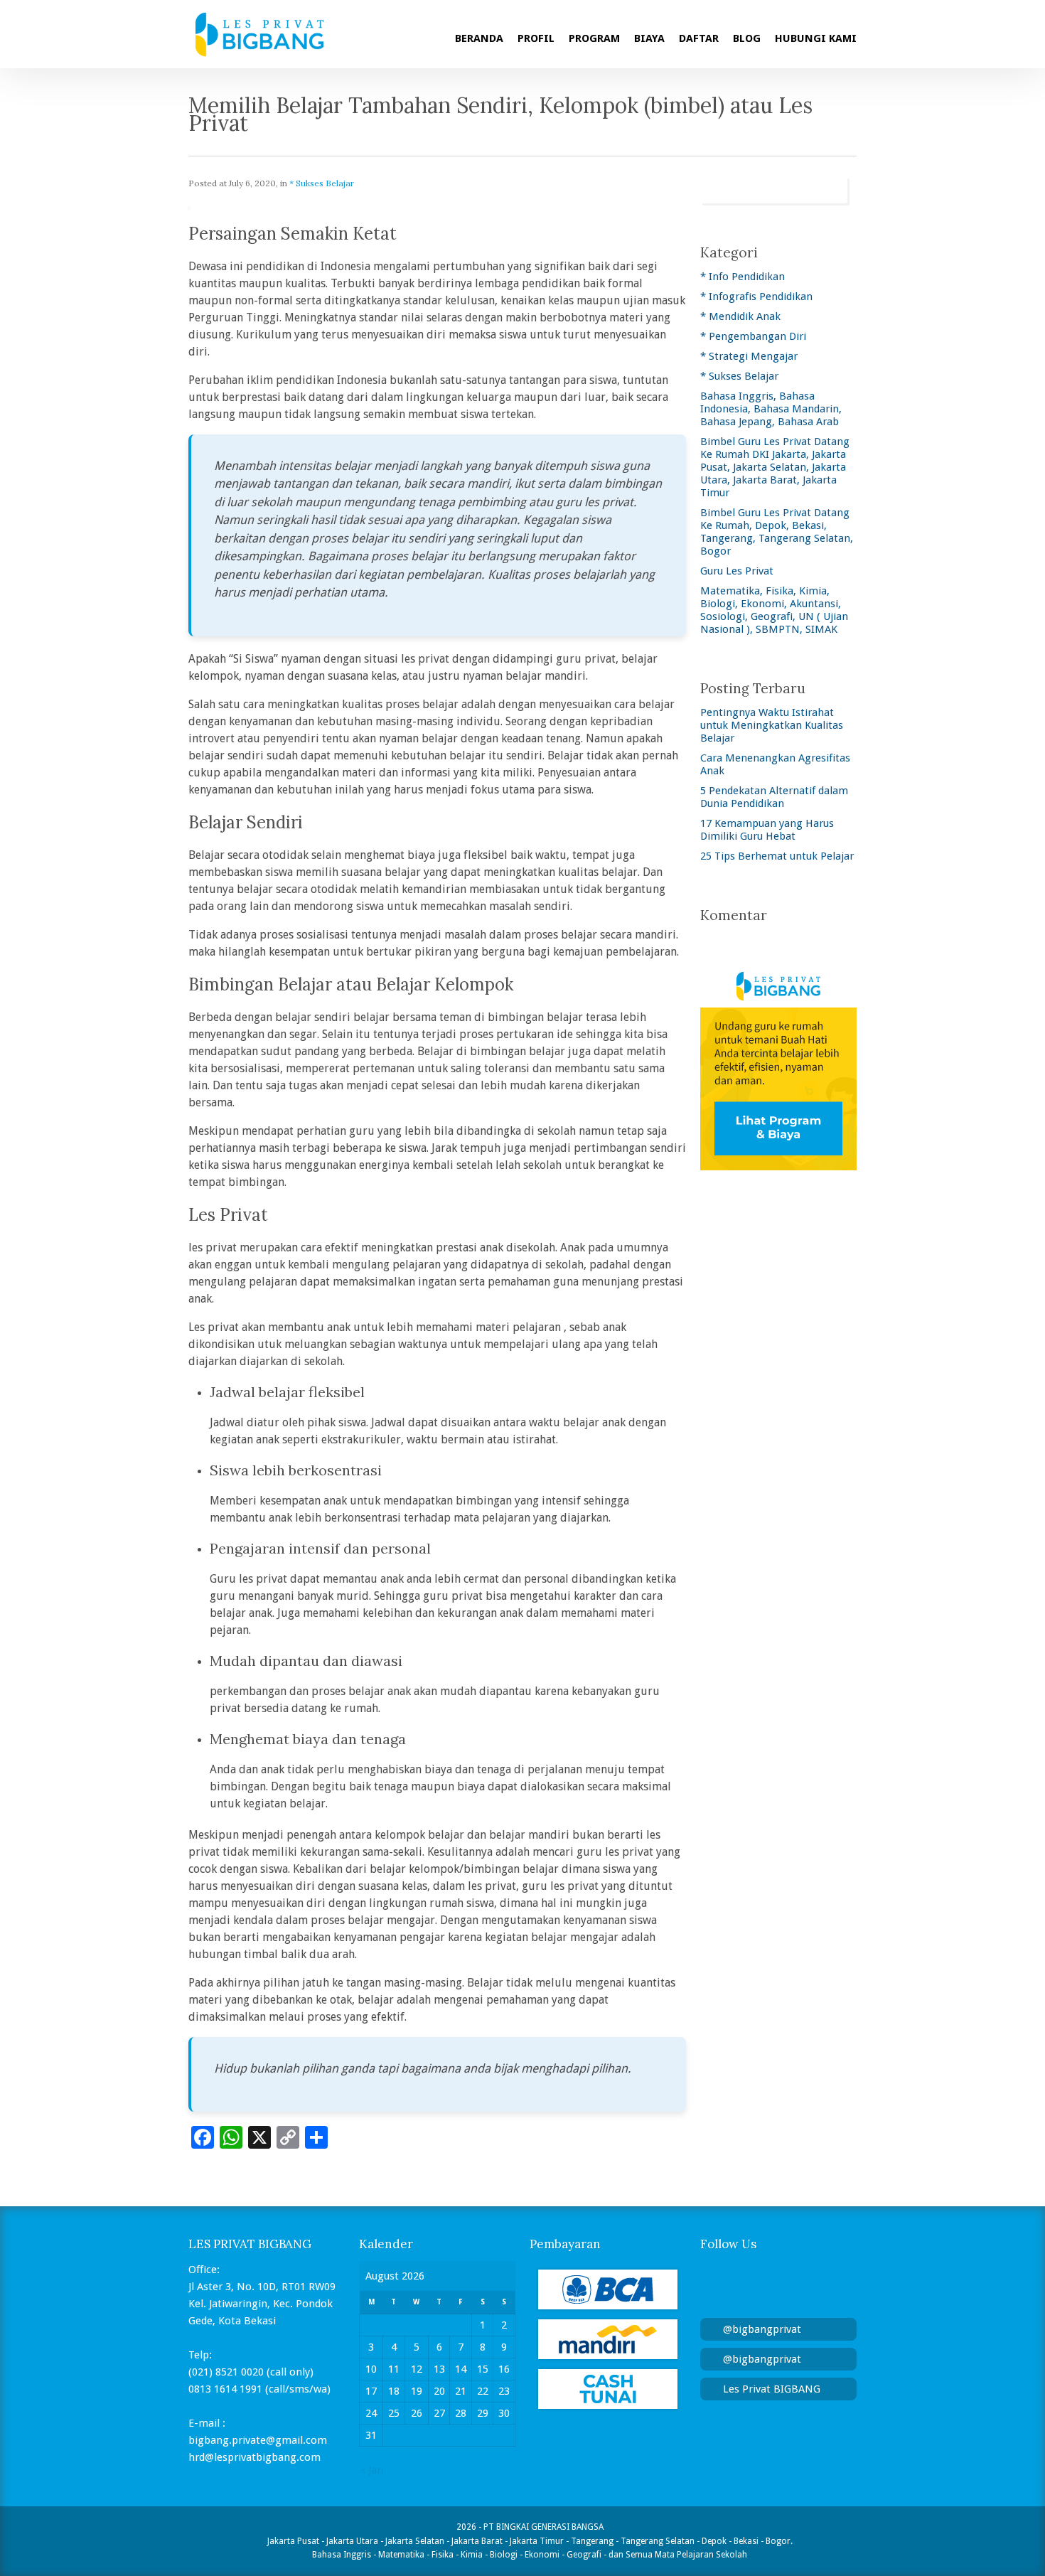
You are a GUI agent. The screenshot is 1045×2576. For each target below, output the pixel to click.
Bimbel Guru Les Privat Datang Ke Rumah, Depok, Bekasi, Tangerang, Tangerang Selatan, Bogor (777, 532)
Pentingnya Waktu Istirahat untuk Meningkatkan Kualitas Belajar (772, 725)
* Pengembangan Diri (753, 336)
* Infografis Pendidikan (756, 296)
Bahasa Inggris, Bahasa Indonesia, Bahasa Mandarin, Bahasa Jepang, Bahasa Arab (771, 409)
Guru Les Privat (737, 571)
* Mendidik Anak (740, 316)
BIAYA (649, 38)
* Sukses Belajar (322, 183)
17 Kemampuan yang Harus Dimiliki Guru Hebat (767, 830)
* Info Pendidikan (743, 277)
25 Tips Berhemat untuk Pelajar (777, 856)
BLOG (747, 38)
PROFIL (536, 38)
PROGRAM (594, 38)
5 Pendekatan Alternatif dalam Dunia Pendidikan (774, 797)
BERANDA (479, 38)
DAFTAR (699, 38)
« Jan (371, 2469)
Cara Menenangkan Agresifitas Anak (775, 764)
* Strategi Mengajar (749, 356)
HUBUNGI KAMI (816, 38)
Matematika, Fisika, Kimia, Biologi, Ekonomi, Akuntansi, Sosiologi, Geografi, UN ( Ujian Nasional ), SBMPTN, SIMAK (774, 610)
